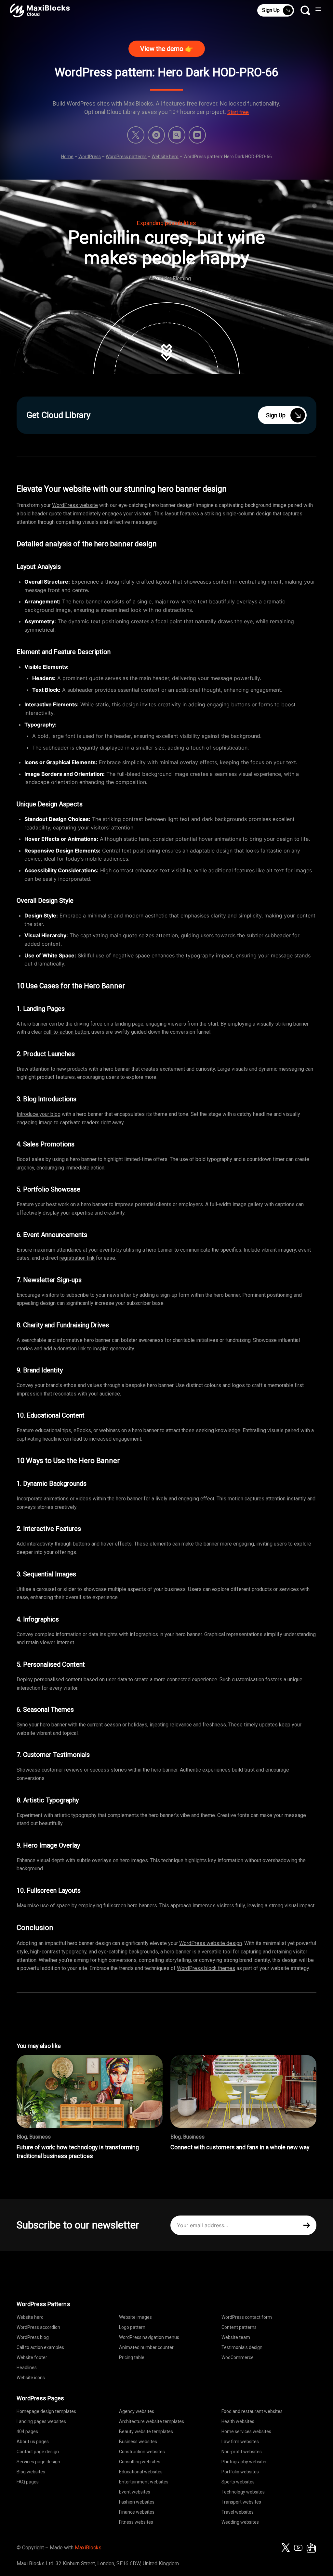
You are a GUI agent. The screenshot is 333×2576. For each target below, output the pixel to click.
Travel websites (238, 2512)
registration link (77, 1258)
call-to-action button (66, 1032)
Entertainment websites (144, 2482)
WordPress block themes (206, 1968)
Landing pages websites (41, 2421)
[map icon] (311, 2548)
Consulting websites (140, 2462)
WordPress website (75, 505)
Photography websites (245, 2462)
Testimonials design (242, 2347)
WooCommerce (238, 2357)
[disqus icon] (156, 135)
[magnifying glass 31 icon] (177, 135)
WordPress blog (33, 2337)
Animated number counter (146, 2347)
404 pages (27, 2431)
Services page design (38, 2462)
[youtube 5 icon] (197, 135)
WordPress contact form (247, 2317)
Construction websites (142, 2452)
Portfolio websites (240, 2472)
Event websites (135, 2492)
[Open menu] (318, 10)
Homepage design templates (46, 2411)
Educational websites (141, 2472)
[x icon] (136, 135)
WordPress (90, 157)
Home (67, 157)
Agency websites (137, 2411)
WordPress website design (211, 1943)
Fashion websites (137, 2502)
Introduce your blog (39, 1114)
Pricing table (132, 2357)
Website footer (32, 2357)
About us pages (33, 2442)
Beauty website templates (146, 2431)
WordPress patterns (126, 157)
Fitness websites (136, 2522)
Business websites (138, 2442)
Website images (135, 2317)
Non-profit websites (242, 2452)
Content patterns (239, 2327)
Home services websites (246, 2431)
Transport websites (241, 2502)
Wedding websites (240, 2522)
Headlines (27, 2368)
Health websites (238, 2421)
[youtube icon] (298, 2548)
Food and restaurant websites (252, 2411)
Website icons (31, 2378)
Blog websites (31, 2472)
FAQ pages (28, 2482)
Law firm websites (240, 2442)
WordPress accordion (38, 2327)
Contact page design (38, 2452)
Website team (236, 2337)
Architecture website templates (152, 2421)
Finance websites (137, 2512)
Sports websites (238, 2482)
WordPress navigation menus (149, 2337)
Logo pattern (132, 2327)
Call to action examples (40, 2347)
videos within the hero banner (109, 1499)
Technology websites (243, 2492)
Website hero (165, 157)
